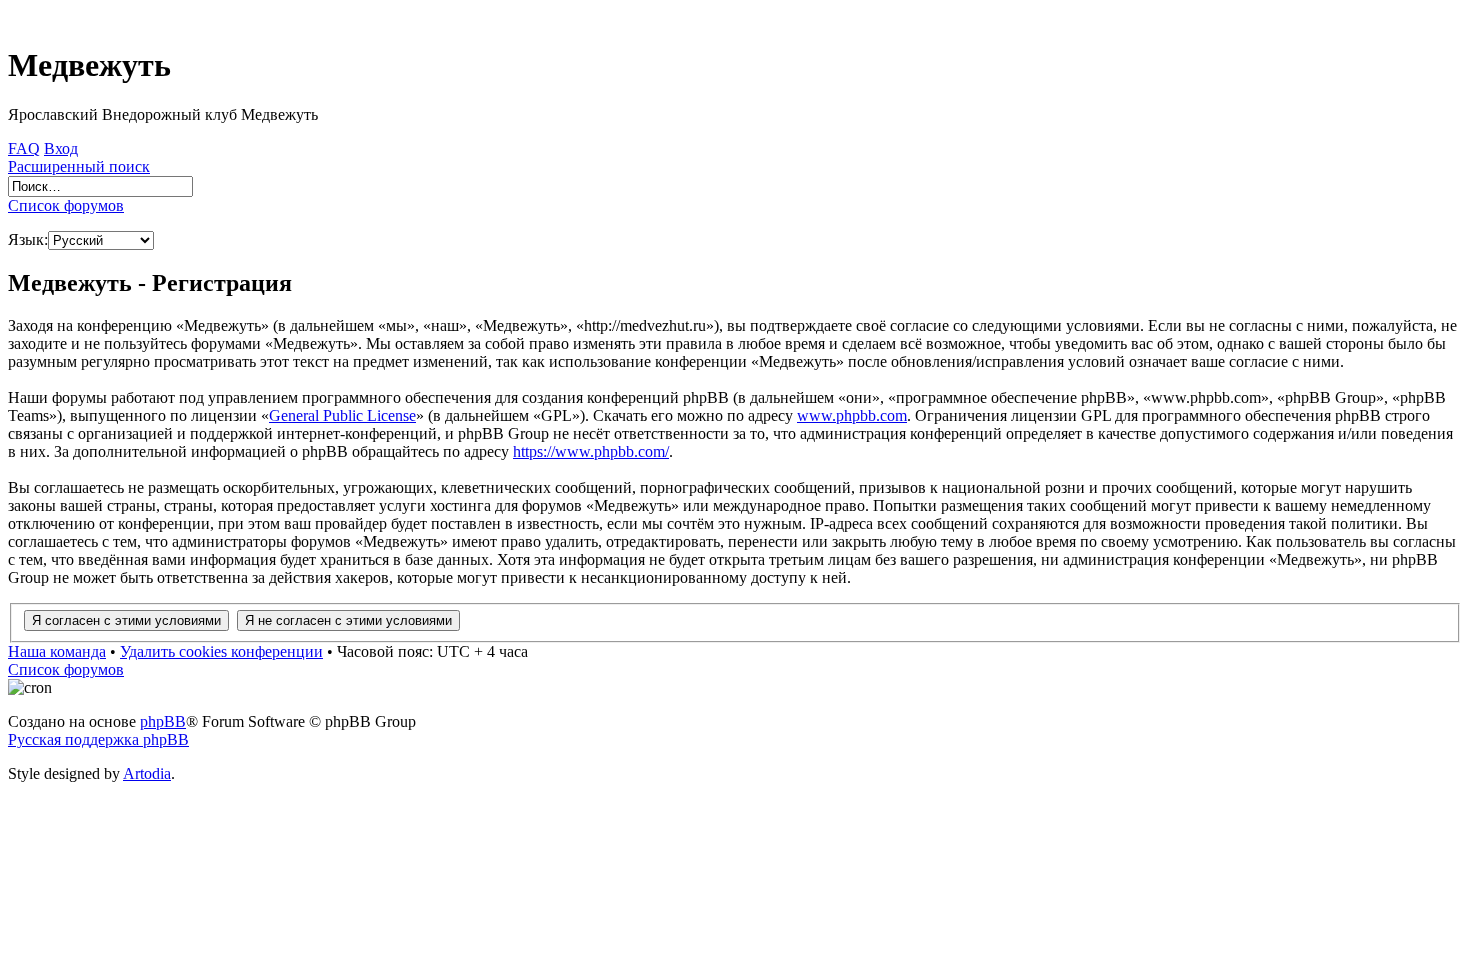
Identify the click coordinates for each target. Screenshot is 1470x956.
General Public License (342, 415)
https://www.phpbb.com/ (591, 451)
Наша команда (57, 651)
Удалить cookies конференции (221, 651)
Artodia (147, 773)
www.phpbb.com (852, 415)
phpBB (163, 721)
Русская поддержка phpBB (98, 739)
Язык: (28, 239)
